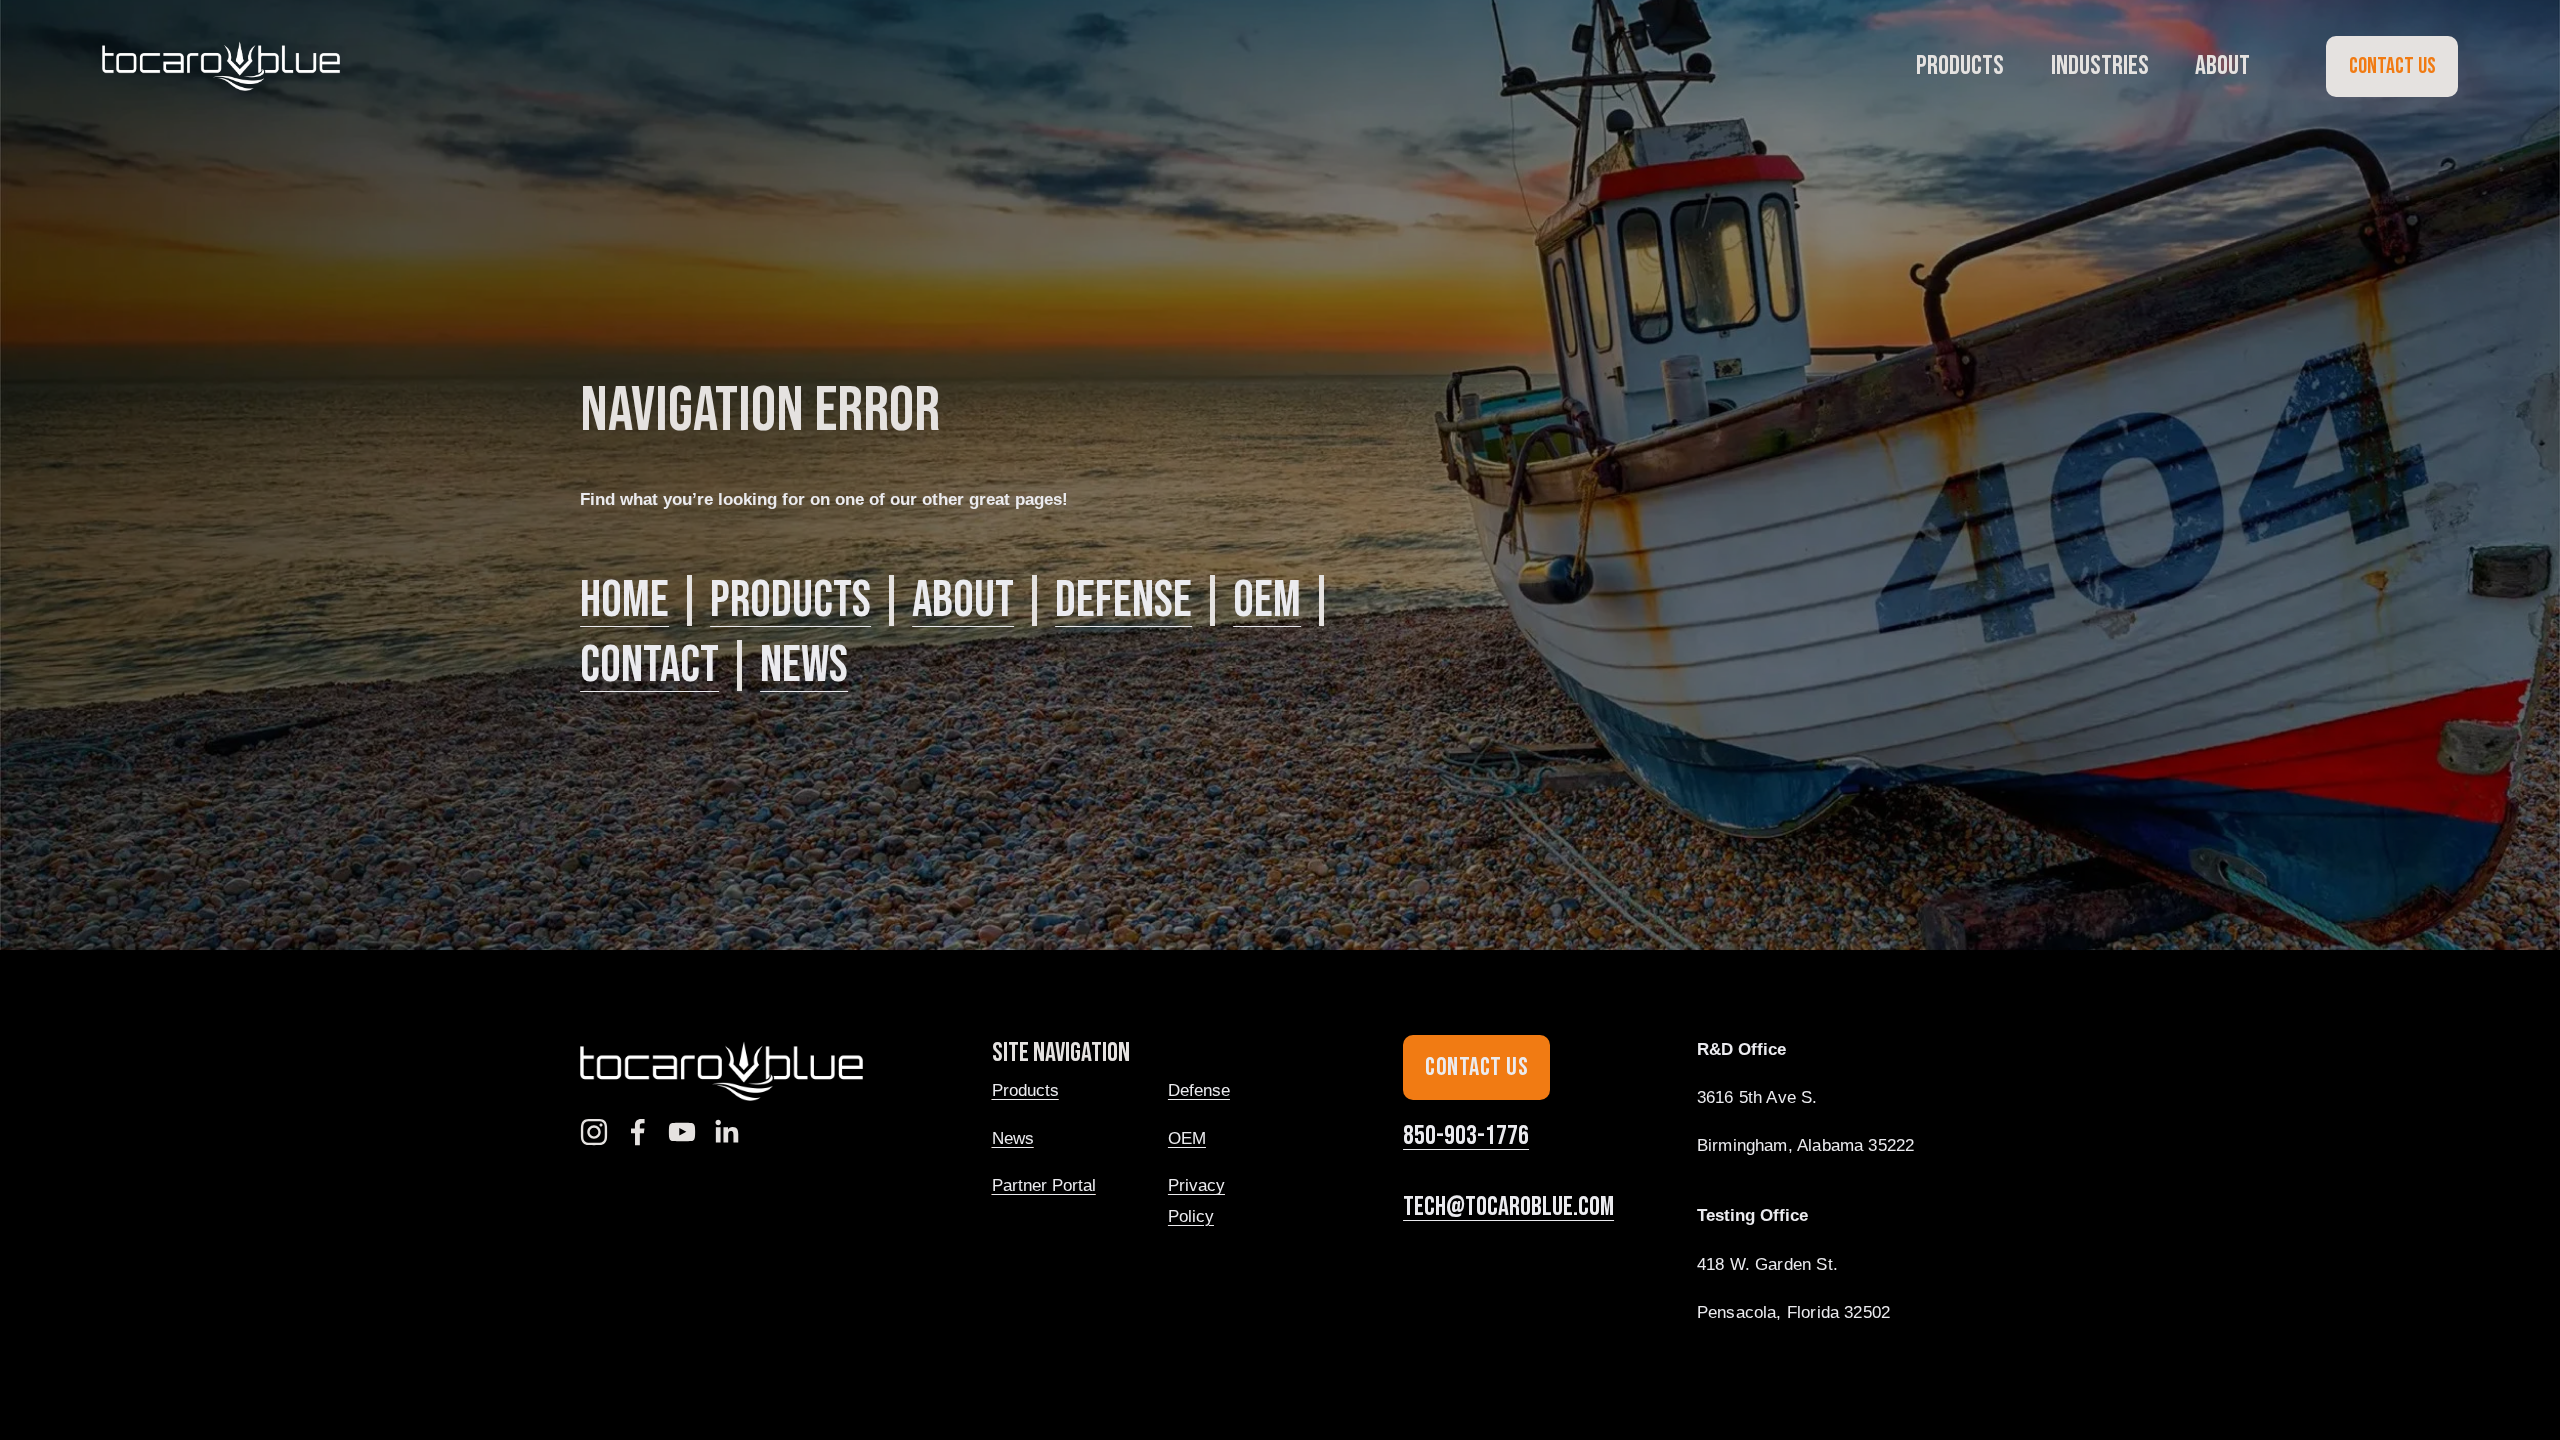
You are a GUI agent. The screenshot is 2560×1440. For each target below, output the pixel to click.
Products (790, 600)
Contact (649, 665)
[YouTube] (682, 1132)
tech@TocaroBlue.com (1508, 1207)
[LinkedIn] (726, 1132)
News (804, 665)
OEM (1267, 600)
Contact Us (2392, 66)
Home (624, 600)
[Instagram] (594, 1132)
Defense (1123, 600)
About (963, 600)
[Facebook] (638, 1132)
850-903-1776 (1466, 1136)
